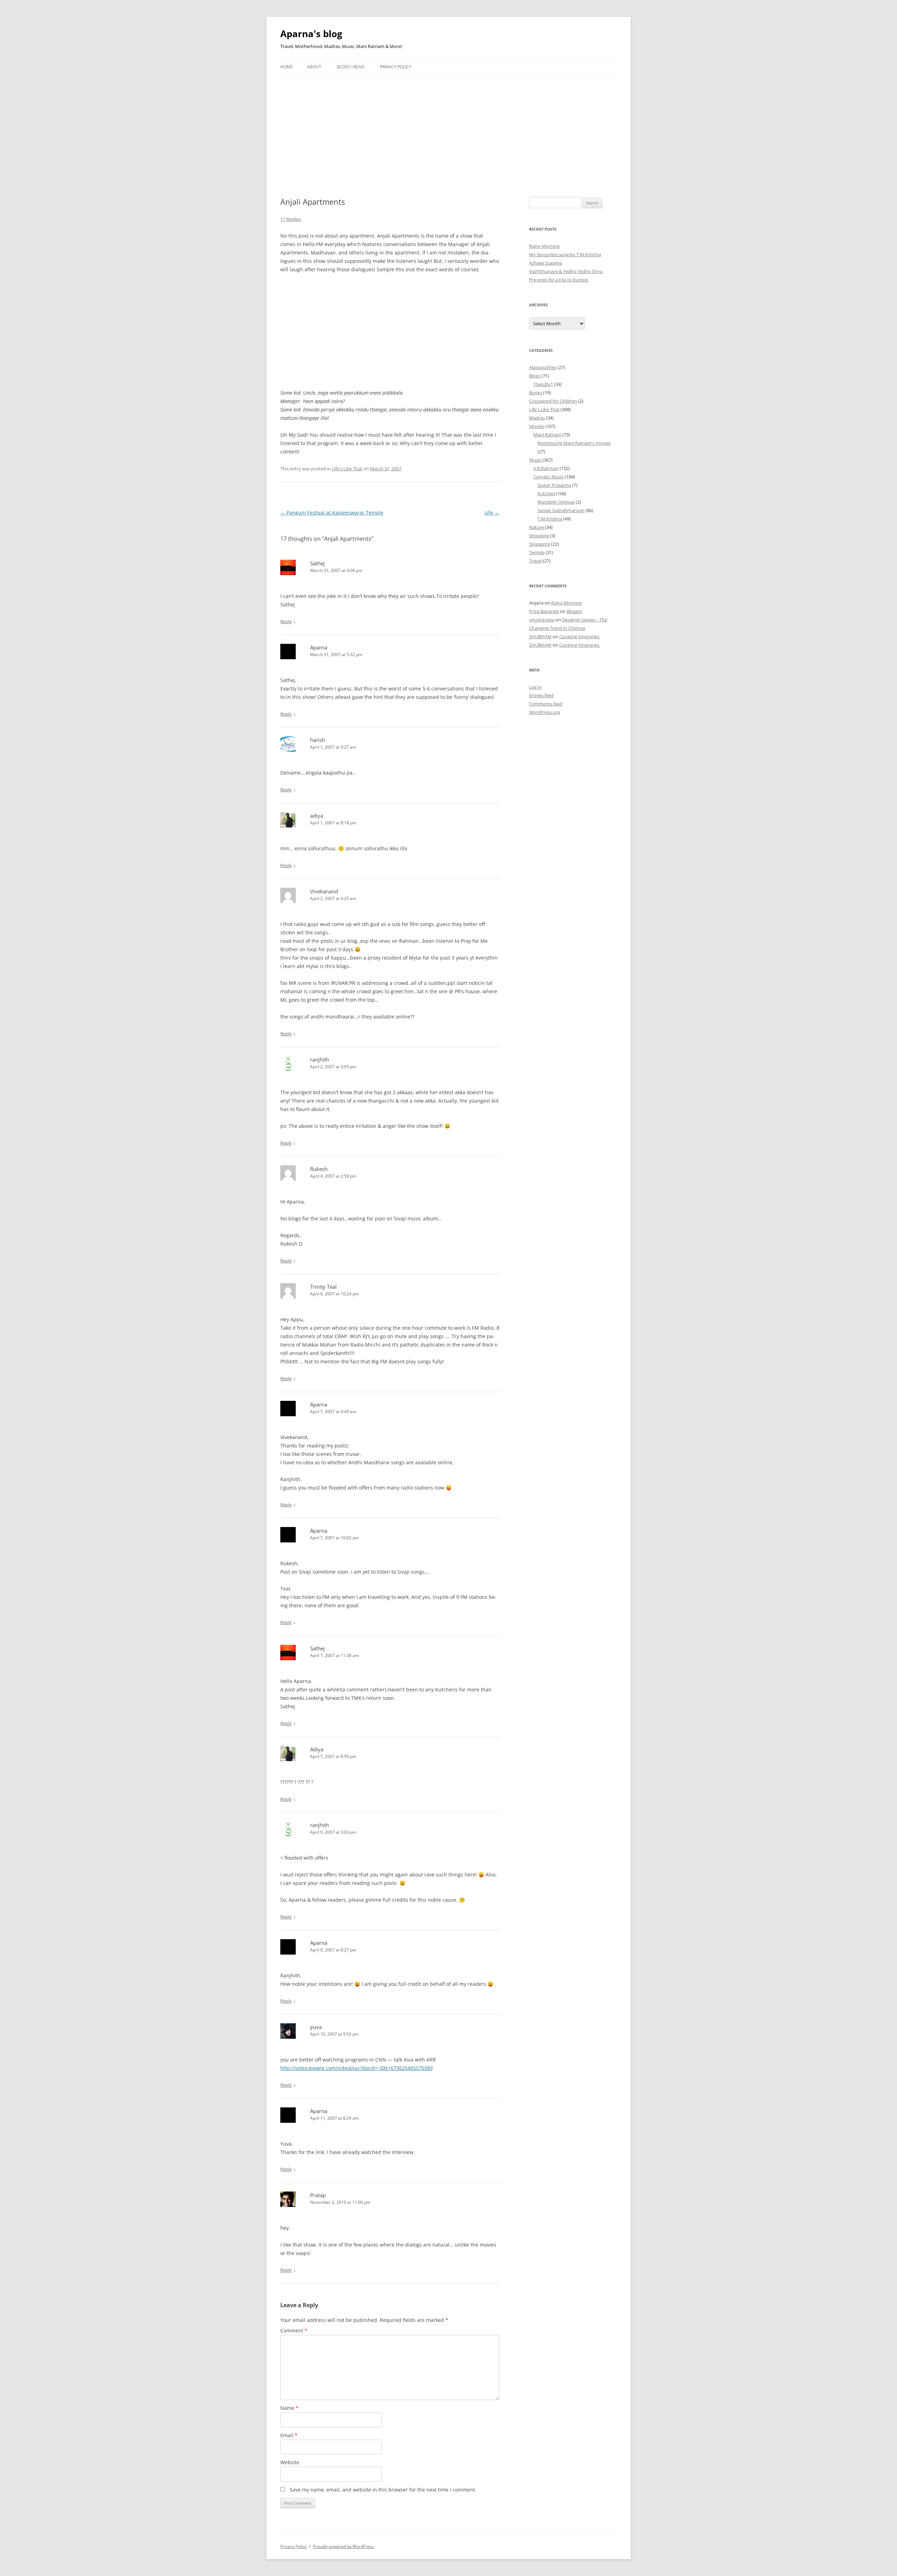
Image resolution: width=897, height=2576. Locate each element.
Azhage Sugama (546, 263)
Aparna (319, 647)
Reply (286, 621)
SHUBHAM (540, 636)
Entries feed (541, 695)
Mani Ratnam (547, 435)
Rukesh (319, 1169)
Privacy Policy (396, 67)
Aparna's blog (311, 34)
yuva (316, 2027)
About (314, 67)
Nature (536, 527)
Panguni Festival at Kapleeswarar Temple (332, 513)
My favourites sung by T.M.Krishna (565, 254)
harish (318, 740)
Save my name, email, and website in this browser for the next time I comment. (383, 2490)
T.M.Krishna (550, 519)
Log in (535, 687)
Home (287, 67)
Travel (535, 561)
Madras (537, 418)
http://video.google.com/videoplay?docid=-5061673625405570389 (357, 2068)
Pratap (318, 2195)
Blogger (574, 611)
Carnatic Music (549, 477)
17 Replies (291, 219)
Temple (537, 552)
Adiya (317, 1749)
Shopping (539, 536)
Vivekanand (324, 891)
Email (289, 2435)
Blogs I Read (351, 67)
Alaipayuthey (543, 367)
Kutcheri (546, 493)
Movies (537, 426)
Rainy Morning (544, 246)
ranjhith (320, 1059)
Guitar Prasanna (554, 485)
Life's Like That (347, 469)
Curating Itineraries (580, 636)
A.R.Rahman (546, 468)
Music (535, 460)
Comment (294, 2330)
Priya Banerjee (544, 611)
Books (536, 393)
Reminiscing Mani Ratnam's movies (574, 443)
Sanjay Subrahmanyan (561, 510)
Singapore (540, 544)
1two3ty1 (543, 384)
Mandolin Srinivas (556, 502)
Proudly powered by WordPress (343, 2546)
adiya (317, 816)
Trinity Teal (323, 1287)
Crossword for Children (553, 401)
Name (289, 2408)
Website (290, 2462)
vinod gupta (542, 620)
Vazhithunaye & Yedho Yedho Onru (566, 271)
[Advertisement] (448, 128)
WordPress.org (545, 712)
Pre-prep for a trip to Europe (559, 280)
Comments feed (546, 704)
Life (492, 513)
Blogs (535, 376)
